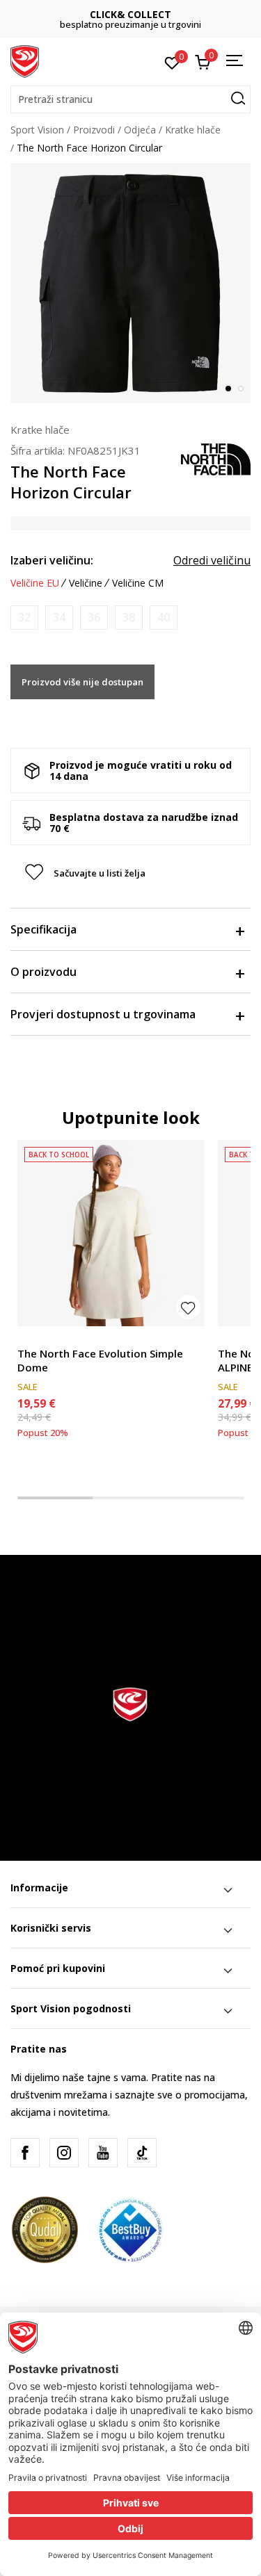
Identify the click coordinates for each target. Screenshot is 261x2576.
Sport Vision (37, 130)
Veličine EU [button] (35, 583)
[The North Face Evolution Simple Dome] (111, 1233)
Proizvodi (94, 130)
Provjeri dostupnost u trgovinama (103, 1014)
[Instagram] (64, 2153)
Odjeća (140, 130)
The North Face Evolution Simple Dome (100, 1360)
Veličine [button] (86, 583)
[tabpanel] (130, 283)
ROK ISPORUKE (149, 14)
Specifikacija (43, 929)
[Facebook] (25, 2153)
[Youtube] (103, 2153)
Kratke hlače (193, 130)
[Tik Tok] (142, 2153)
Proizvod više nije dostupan (82, 682)
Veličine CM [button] (138, 583)
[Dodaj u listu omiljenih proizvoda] (188, 1307)
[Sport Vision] (25, 60)
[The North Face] (216, 458)
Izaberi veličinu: (52, 560)
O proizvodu (43, 972)
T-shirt (32, 1338)
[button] (130, 99)
